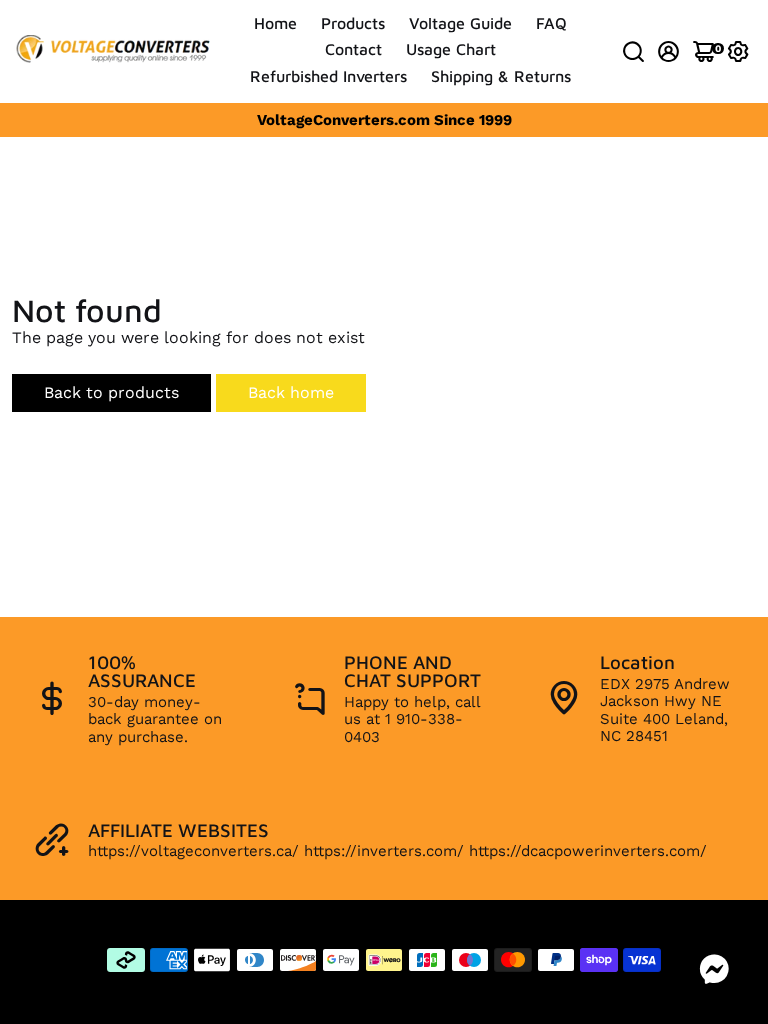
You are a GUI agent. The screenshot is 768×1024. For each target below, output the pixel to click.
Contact (353, 49)
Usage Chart (451, 49)
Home (275, 23)
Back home (291, 392)
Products (353, 23)
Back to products (111, 392)
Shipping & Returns (501, 76)
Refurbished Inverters (328, 76)
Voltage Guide (460, 23)
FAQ (551, 23)
